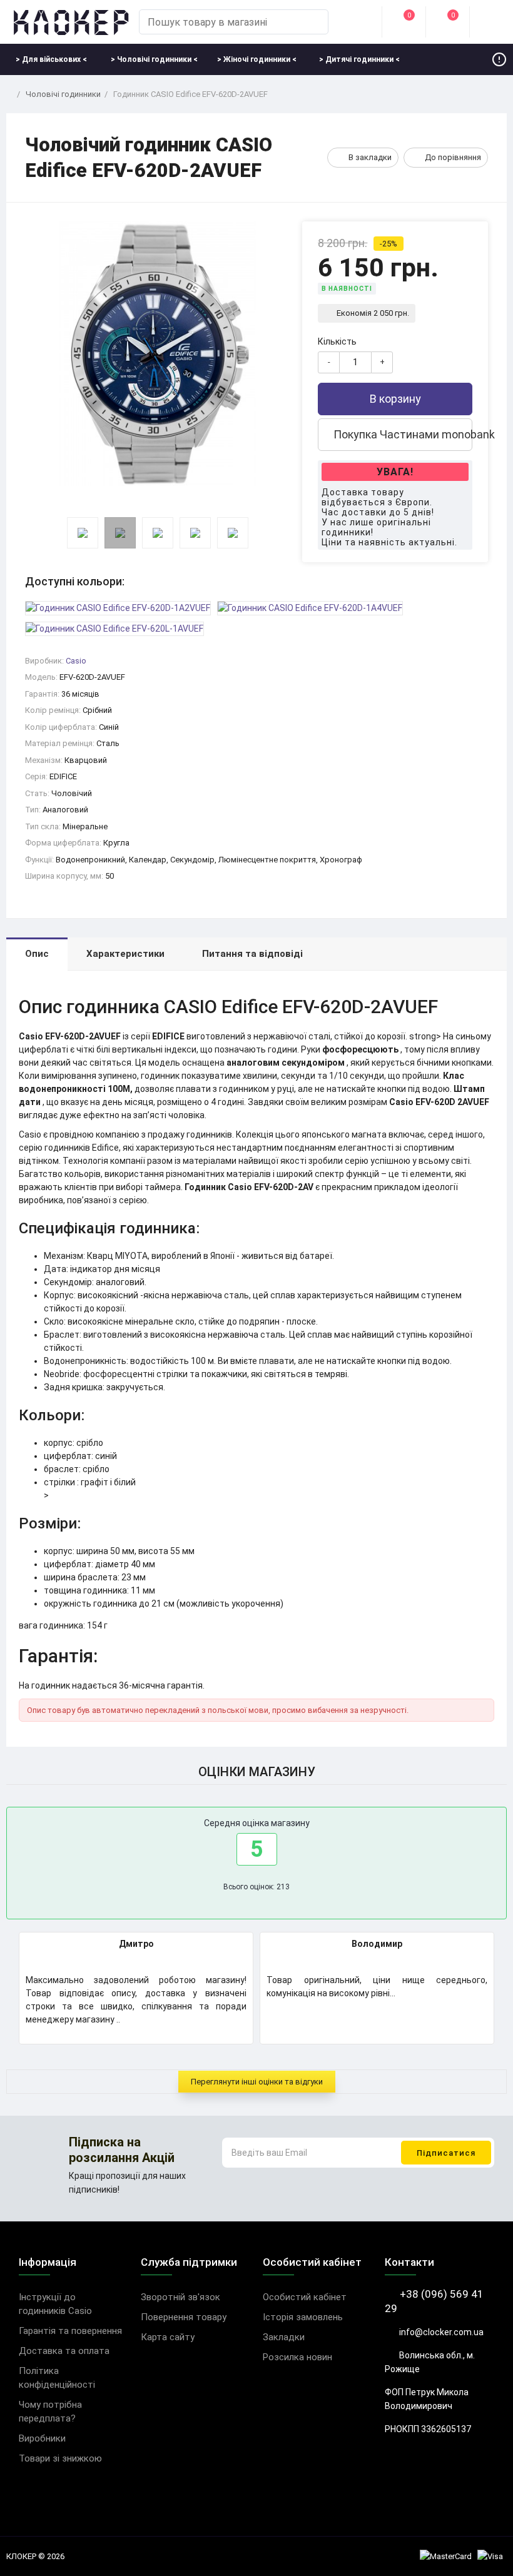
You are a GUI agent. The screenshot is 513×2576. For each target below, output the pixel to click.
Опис (37, 954)
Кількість (337, 341)
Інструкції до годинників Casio (55, 2304)
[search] (313, 22)
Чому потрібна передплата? (50, 2412)
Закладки (284, 2337)
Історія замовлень (303, 2317)
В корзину (395, 399)
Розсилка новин (297, 2357)
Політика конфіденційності (57, 2378)
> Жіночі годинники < (257, 59)
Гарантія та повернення (70, 2331)
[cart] (491, 22)
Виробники (42, 2438)
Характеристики (125, 954)
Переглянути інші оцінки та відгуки (257, 2082)
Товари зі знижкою (60, 2458)
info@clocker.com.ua (440, 2332)
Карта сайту (168, 2337)
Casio (76, 661)
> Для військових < (51, 59)
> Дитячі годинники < (359, 59)
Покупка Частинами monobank (402, 434)
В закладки (370, 157)
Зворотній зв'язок (180, 2297)
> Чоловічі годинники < (154, 59)
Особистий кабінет (305, 2297)
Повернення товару (184, 2317)
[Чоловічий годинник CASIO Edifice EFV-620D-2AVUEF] (157, 354)
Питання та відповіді (252, 954)
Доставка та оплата (64, 2351)
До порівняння (453, 157)
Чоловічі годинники (63, 94)
